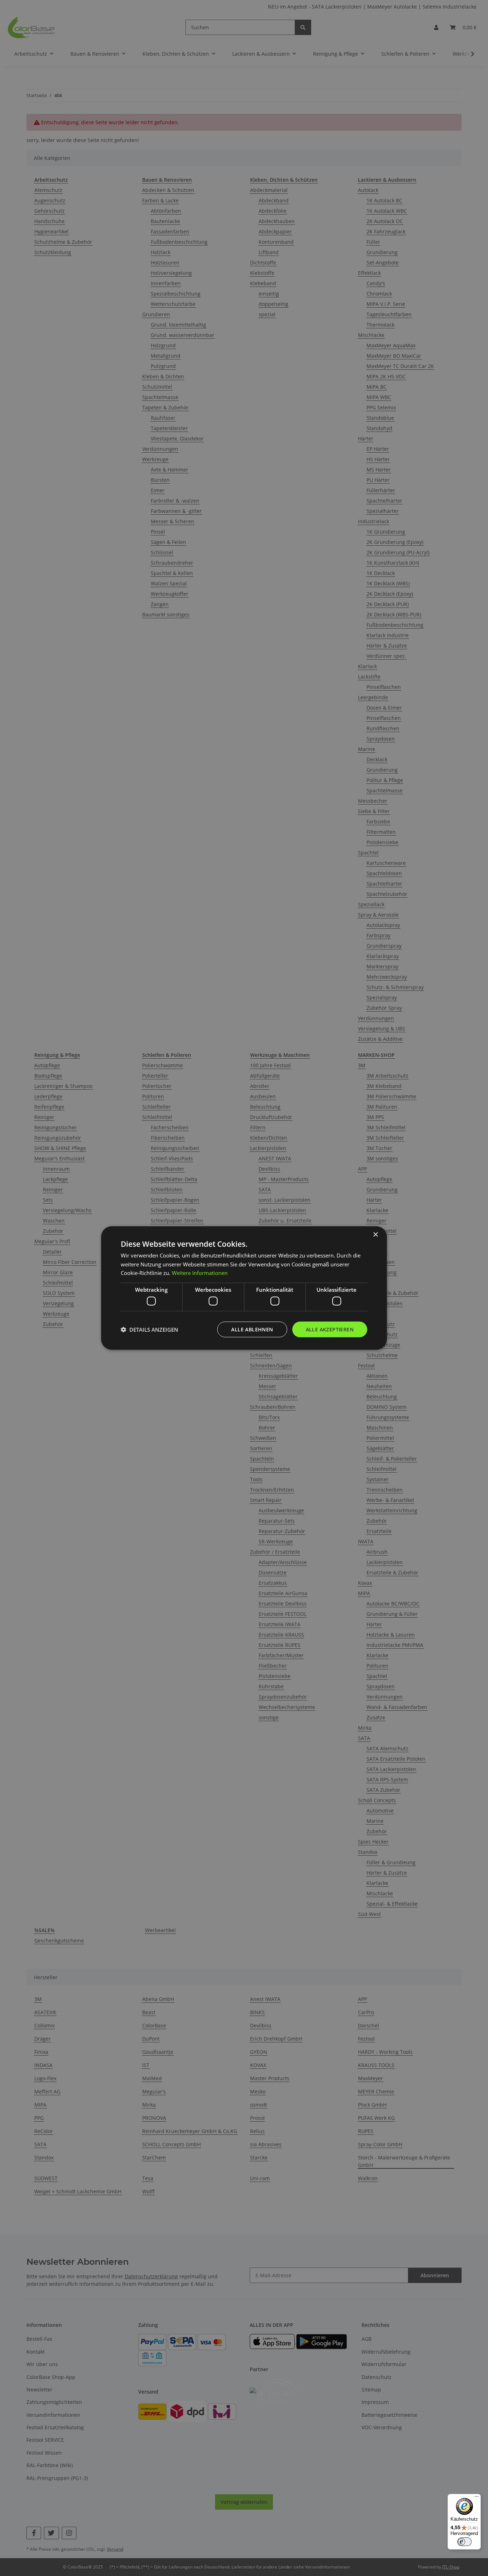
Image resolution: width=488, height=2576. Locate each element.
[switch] (464, 2542)
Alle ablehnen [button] (252, 1329)
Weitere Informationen (200, 1273)
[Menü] (477, 2498)
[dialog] (244, 1288)
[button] (150, 1330)
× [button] (375, 1234)
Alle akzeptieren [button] (330, 1329)
